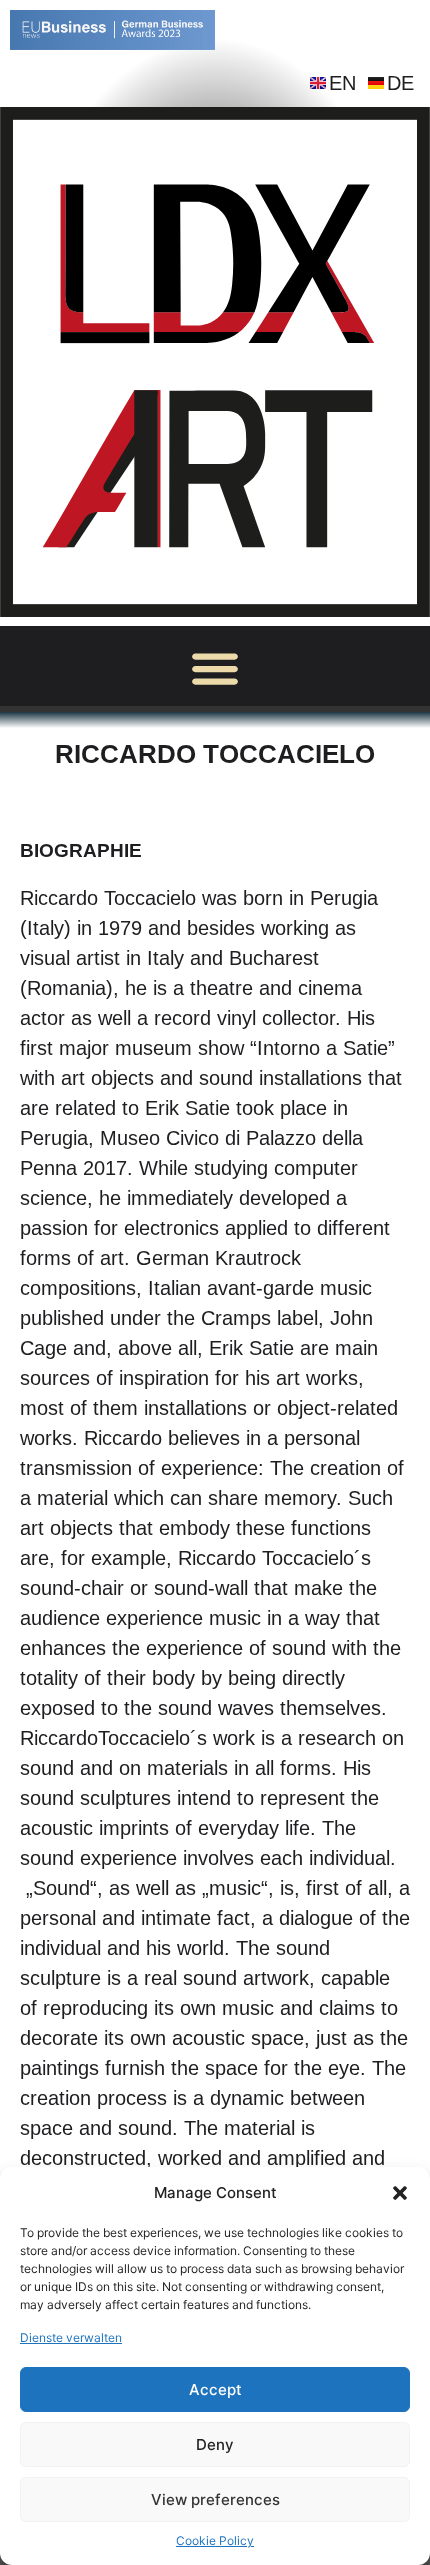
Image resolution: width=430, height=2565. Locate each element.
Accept (215, 2389)
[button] (400, 2193)
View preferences (215, 2499)
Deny (215, 2444)
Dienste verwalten (71, 2337)
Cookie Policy (215, 2540)
